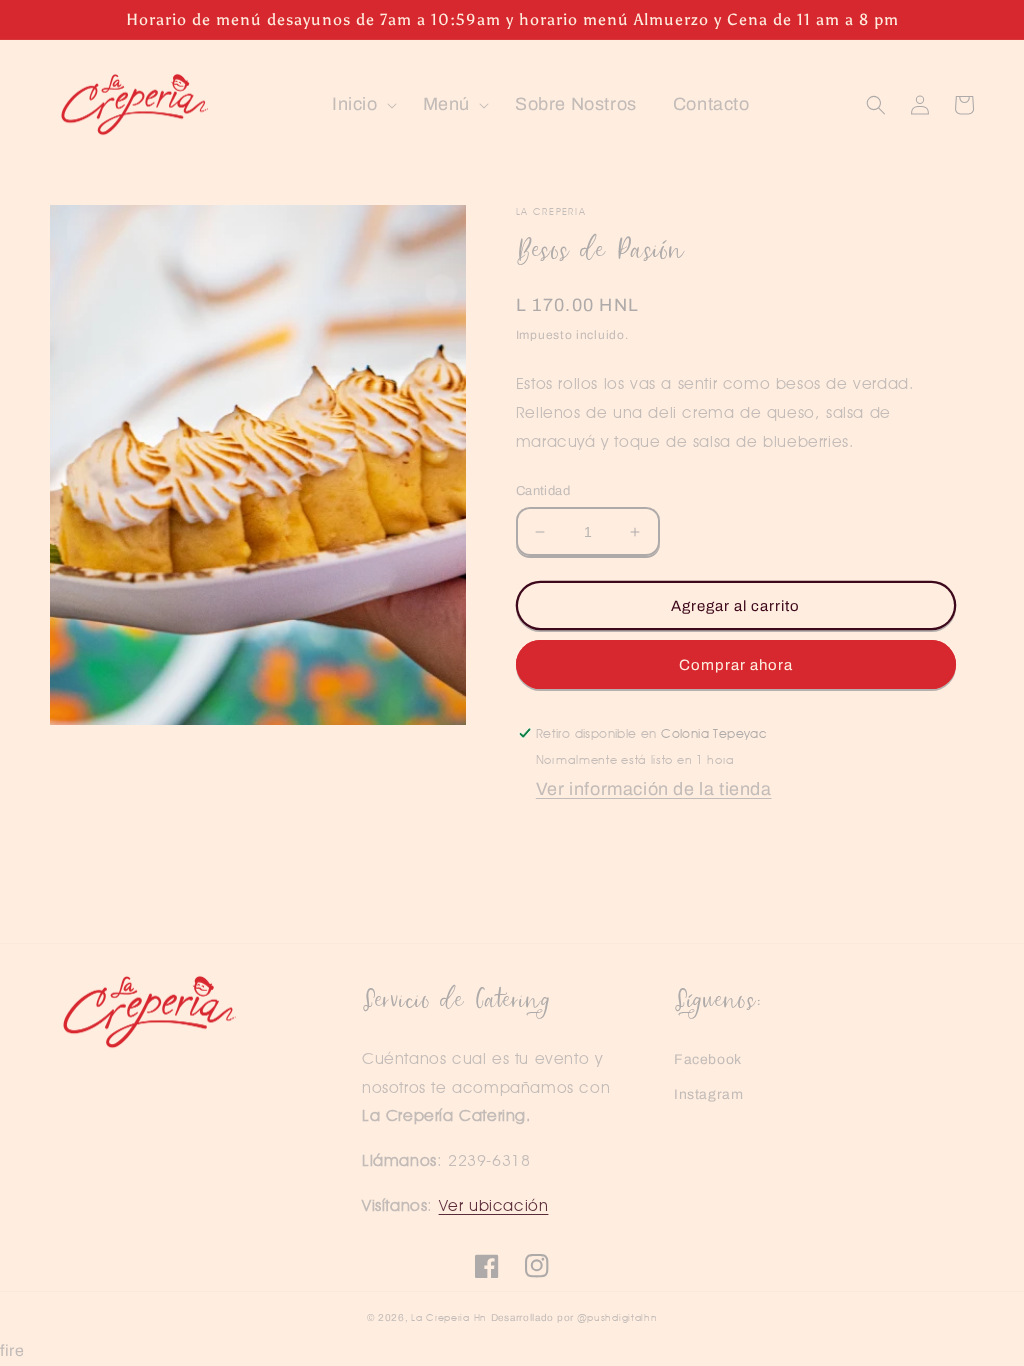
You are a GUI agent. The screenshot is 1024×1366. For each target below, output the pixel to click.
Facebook (708, 1059)
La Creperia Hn (449, 1317)
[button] (359, 104)
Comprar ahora (736, 665)
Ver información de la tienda (654, 789)
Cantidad (543, 491)
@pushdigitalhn (617, 1317)
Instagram (708, 1094)
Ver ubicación (494, 1205)
